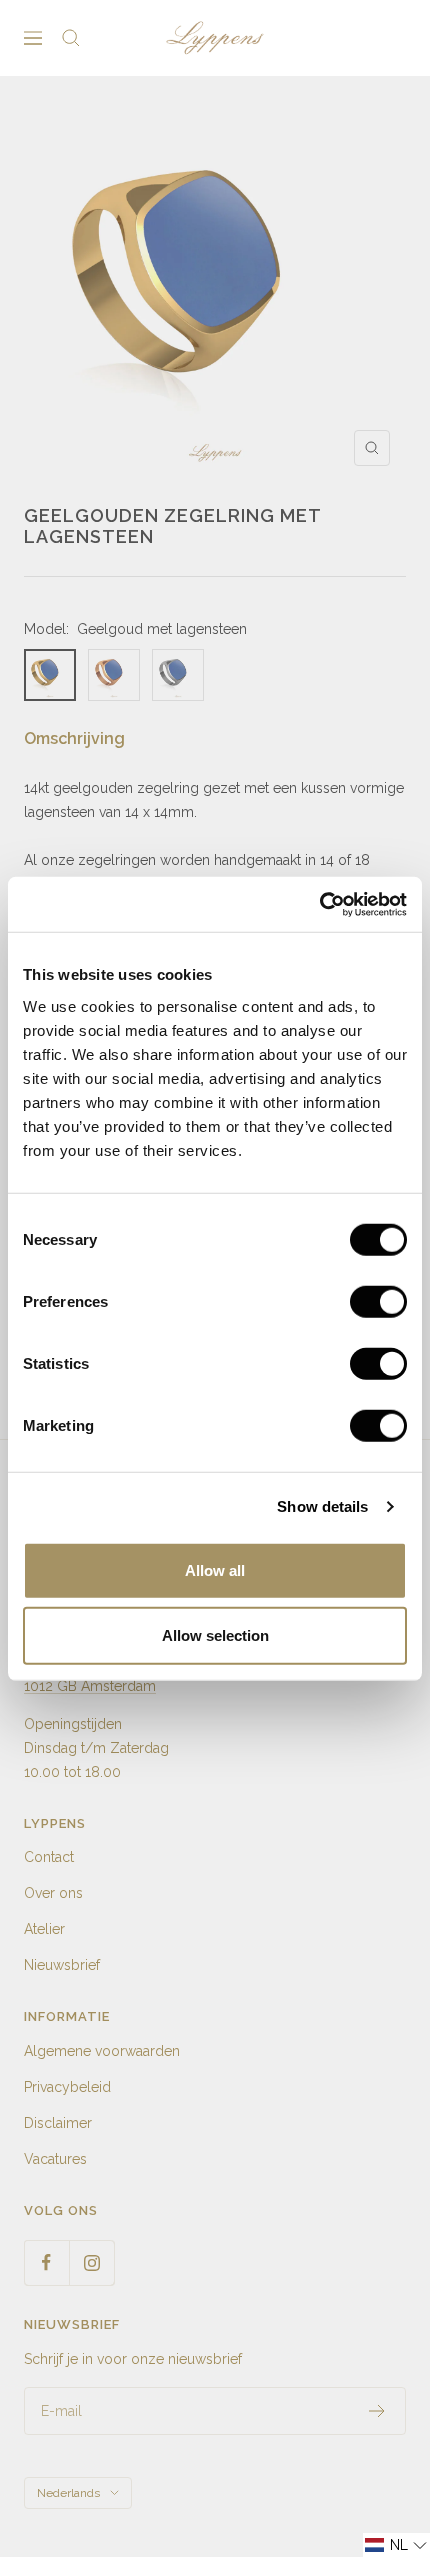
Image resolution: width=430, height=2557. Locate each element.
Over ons (53, 1893)
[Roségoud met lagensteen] (114, 675)
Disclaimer (58, 2123)
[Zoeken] (71, 38)
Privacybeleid (67, 2087)
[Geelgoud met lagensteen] (50, 675)
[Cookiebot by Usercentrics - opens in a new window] (319, 904)
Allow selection (215, 1635)
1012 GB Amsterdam (90, 1686)
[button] (396, 2545)
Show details (322, 1506)
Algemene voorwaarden (102, 2051)
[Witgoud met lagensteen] (178, 675)
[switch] (378, 1301)
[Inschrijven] (377, 2411)
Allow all (215, 1569)
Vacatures (55, 2159)
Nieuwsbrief (62, 1965)
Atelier (44, 1929)
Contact (49, 1857)
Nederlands (68, 2493)
